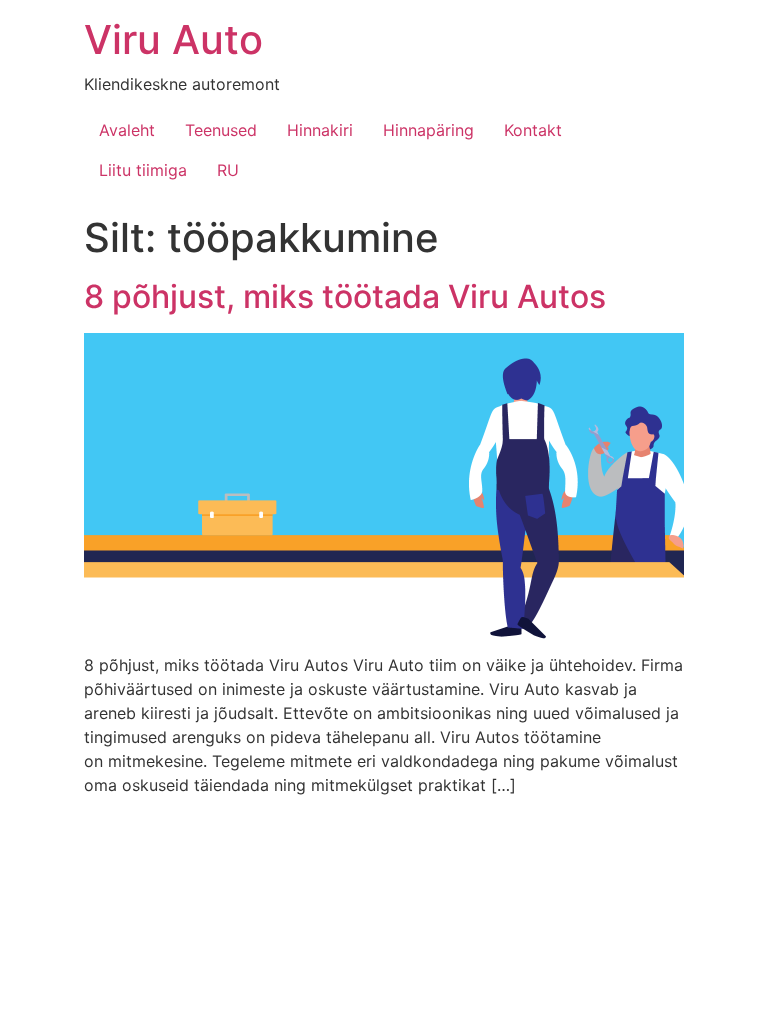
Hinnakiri (320, 130)
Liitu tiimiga (143, 170)
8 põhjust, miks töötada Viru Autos (345, 296)
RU (228, 170)
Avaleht (127, 130)
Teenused (221, 130)
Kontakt (533, 130)
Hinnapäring (428, 130)
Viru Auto (173, 39)
